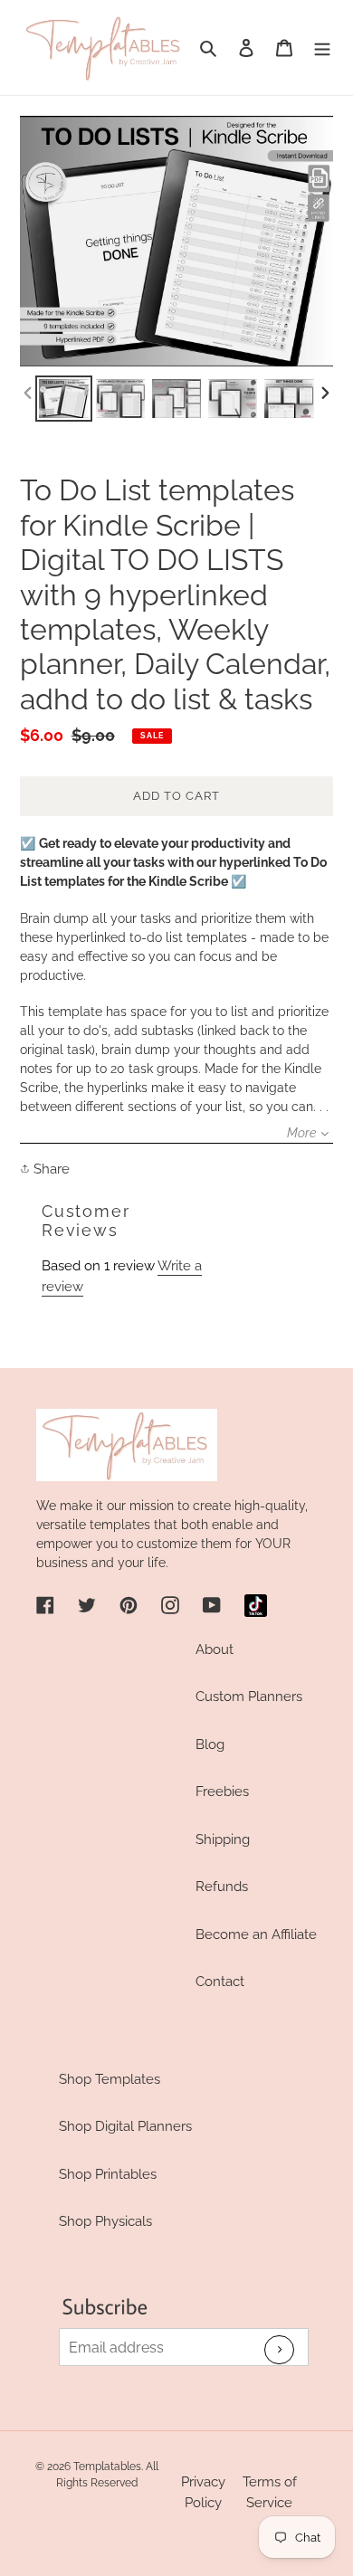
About (215, 1649)
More (301, 1133)
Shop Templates (110, 2079)
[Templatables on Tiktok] (256, 1606)
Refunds (222, 1887)
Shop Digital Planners (125, 2126)
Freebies (222, 1792)
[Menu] (322, 48)
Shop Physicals (105, 2221)
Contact (220, 1982)
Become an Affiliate (256, 1934)
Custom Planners (249, 1697)
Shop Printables (108, 2174)
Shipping (223, 1839)
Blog (210, 1744)
